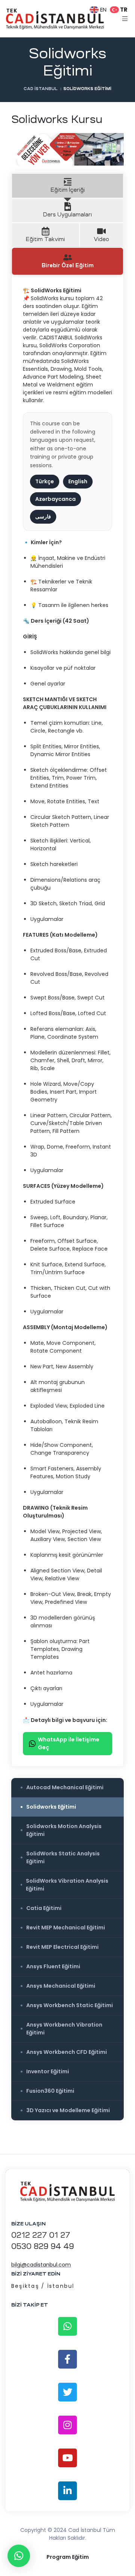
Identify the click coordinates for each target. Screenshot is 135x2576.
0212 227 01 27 (41, 2235)
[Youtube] (67, 2458)
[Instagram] (67, 2425)
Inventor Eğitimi (48, 2071)
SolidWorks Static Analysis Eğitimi (63, 1857)
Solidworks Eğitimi (51, 1807)
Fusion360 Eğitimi (50, 2091)
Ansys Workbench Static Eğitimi (70, 2005)
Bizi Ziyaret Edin (36, 2274)
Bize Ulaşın (28, 2224)
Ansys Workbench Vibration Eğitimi (64, 2029)
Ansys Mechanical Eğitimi (61, 1986)
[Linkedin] (67, 2491)
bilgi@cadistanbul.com (41, 2265)
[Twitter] (67, 2392)
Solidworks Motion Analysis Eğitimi (64, 1830)
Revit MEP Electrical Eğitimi (62, 1947)
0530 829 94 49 (43, 2246)
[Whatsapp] (67, 2326)
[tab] (67, 186)
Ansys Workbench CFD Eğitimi (67, 2052)
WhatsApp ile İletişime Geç (69, 1743)
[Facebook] (67, 2359)
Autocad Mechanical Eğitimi (65, 1787)
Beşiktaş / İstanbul (43, 2286)
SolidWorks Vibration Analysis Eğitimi (67, 1885)
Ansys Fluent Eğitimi (53, 1966)
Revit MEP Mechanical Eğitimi (66, 1928)
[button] (19, 2556)
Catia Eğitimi (44, 1908)
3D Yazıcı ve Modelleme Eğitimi (68, 2110)
